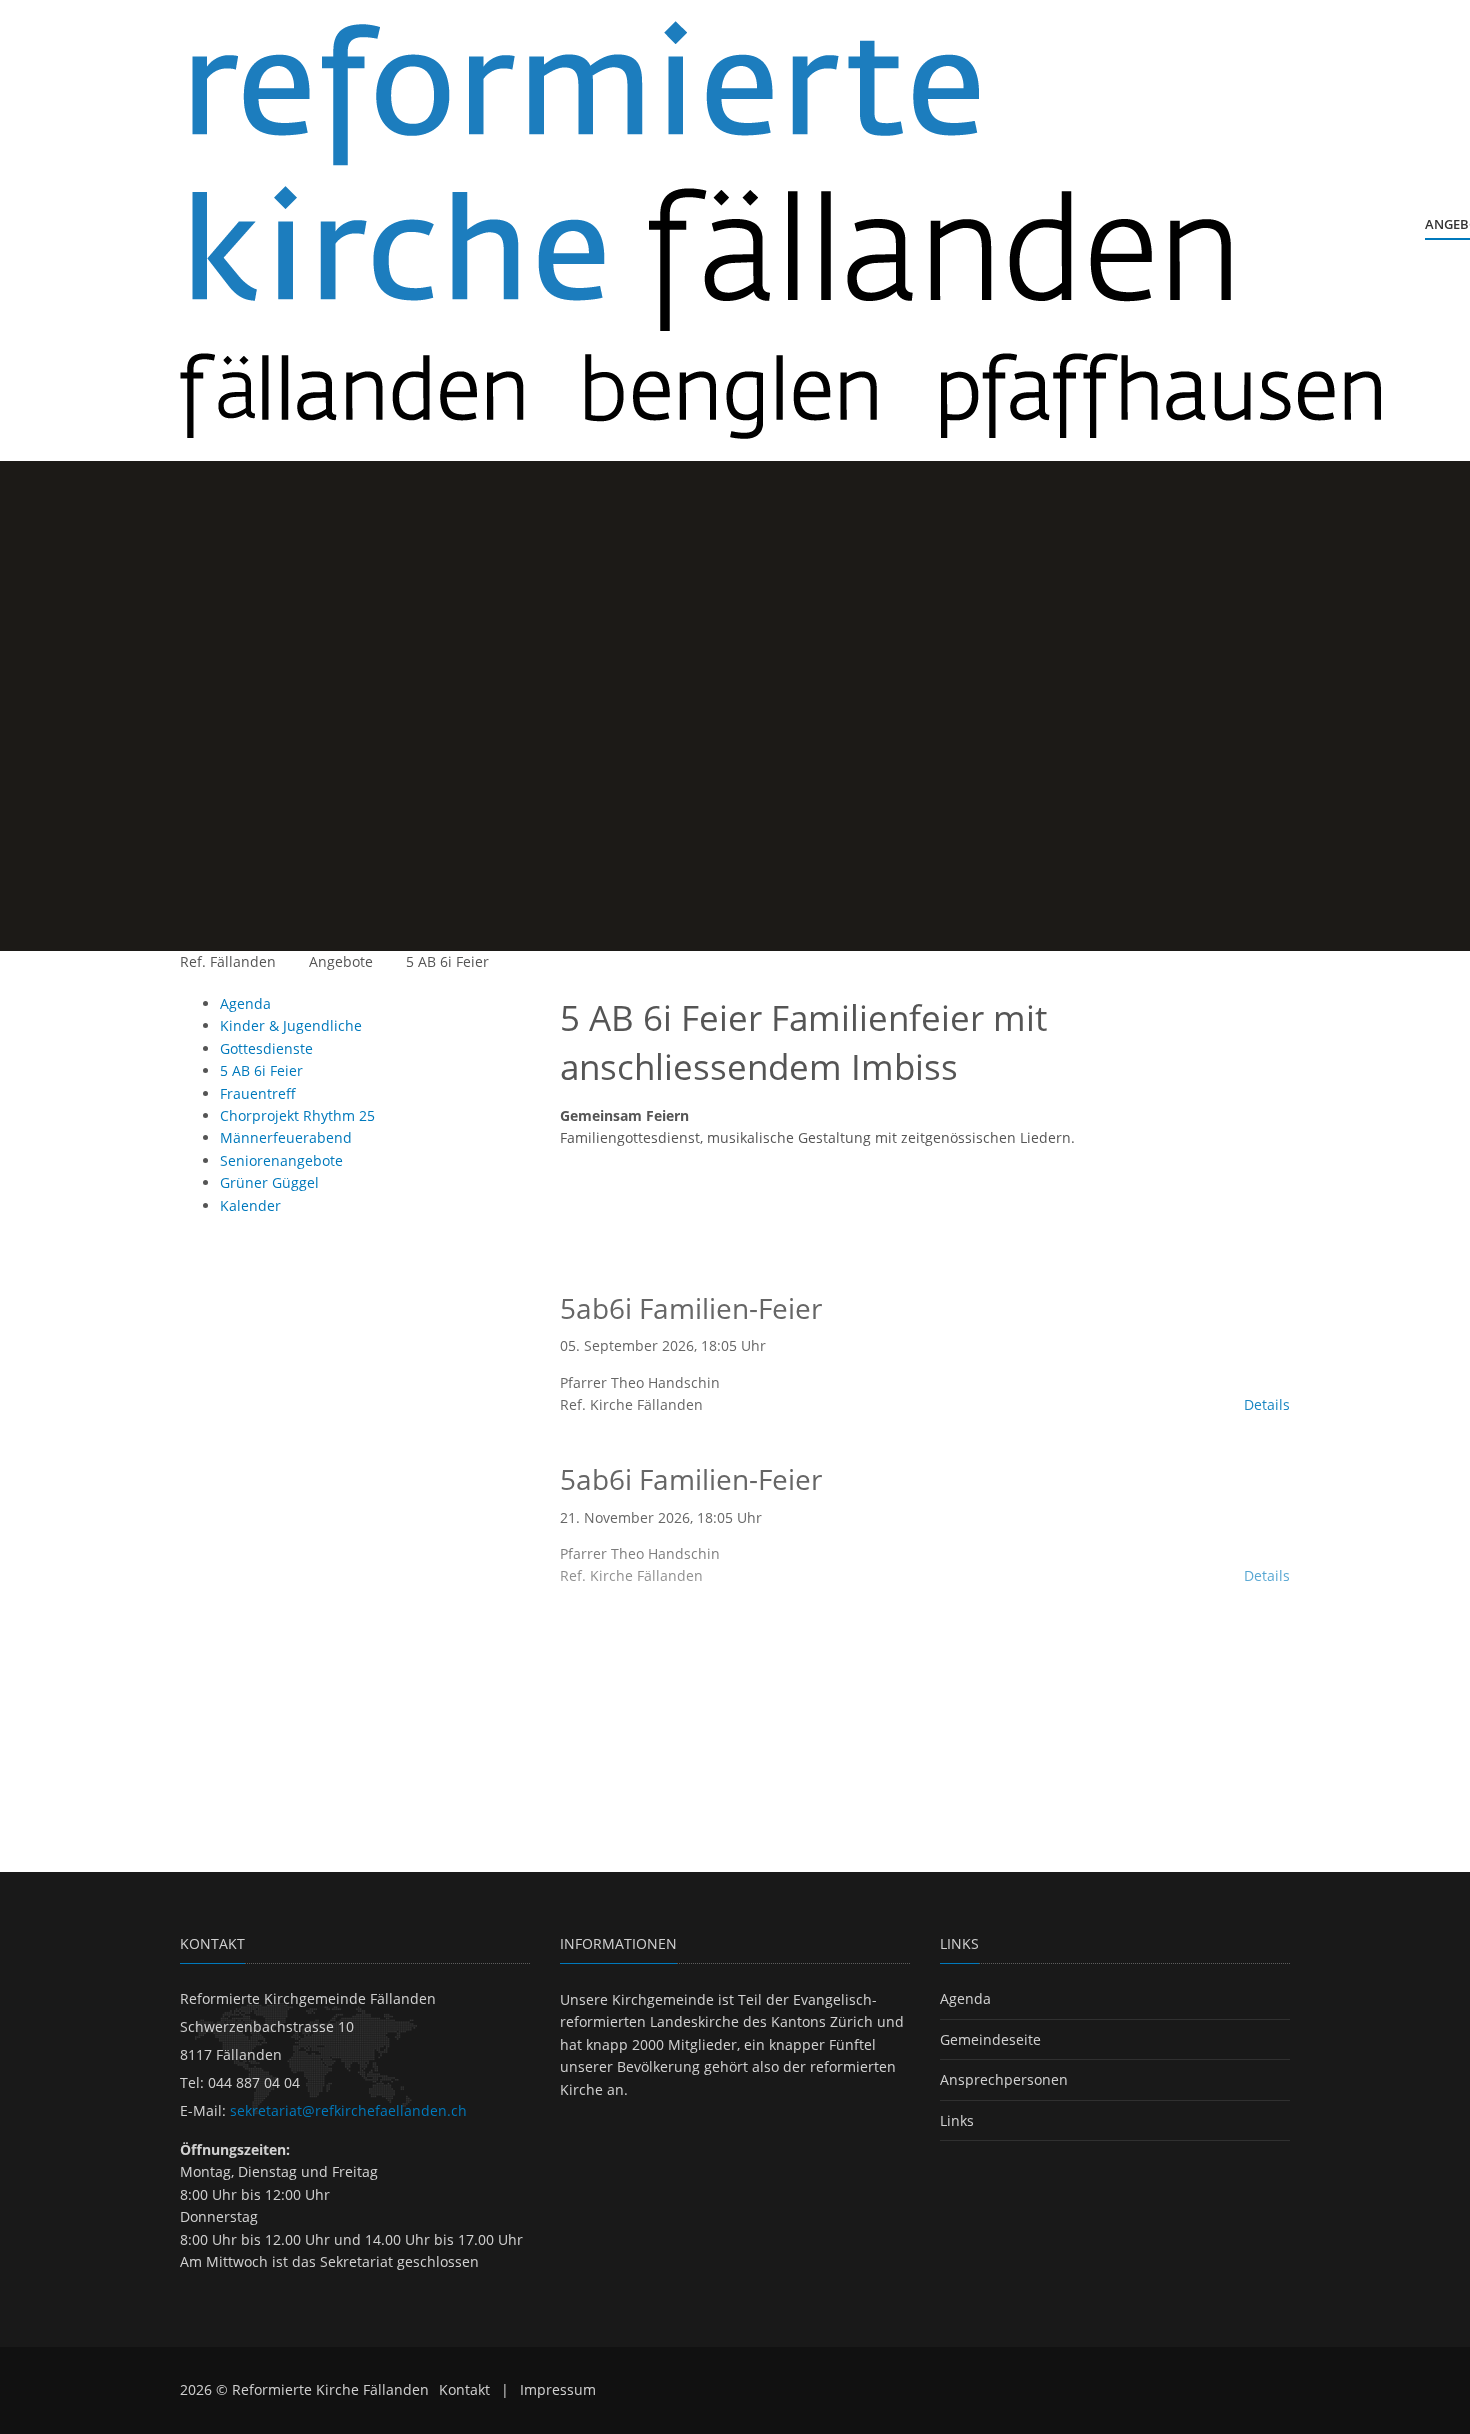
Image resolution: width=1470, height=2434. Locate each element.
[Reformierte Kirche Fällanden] (780, 230)
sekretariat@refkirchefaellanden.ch (348, 2110)
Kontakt (464, 2389)
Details (1267, 1404)
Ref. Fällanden (228, 961)
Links (957, 2120)
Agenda (965, 1998)
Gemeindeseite (990, 2039)
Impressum (558, 2389)
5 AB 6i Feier (447, 961)
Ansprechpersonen (1004, 2079)
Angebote (341, 961)
